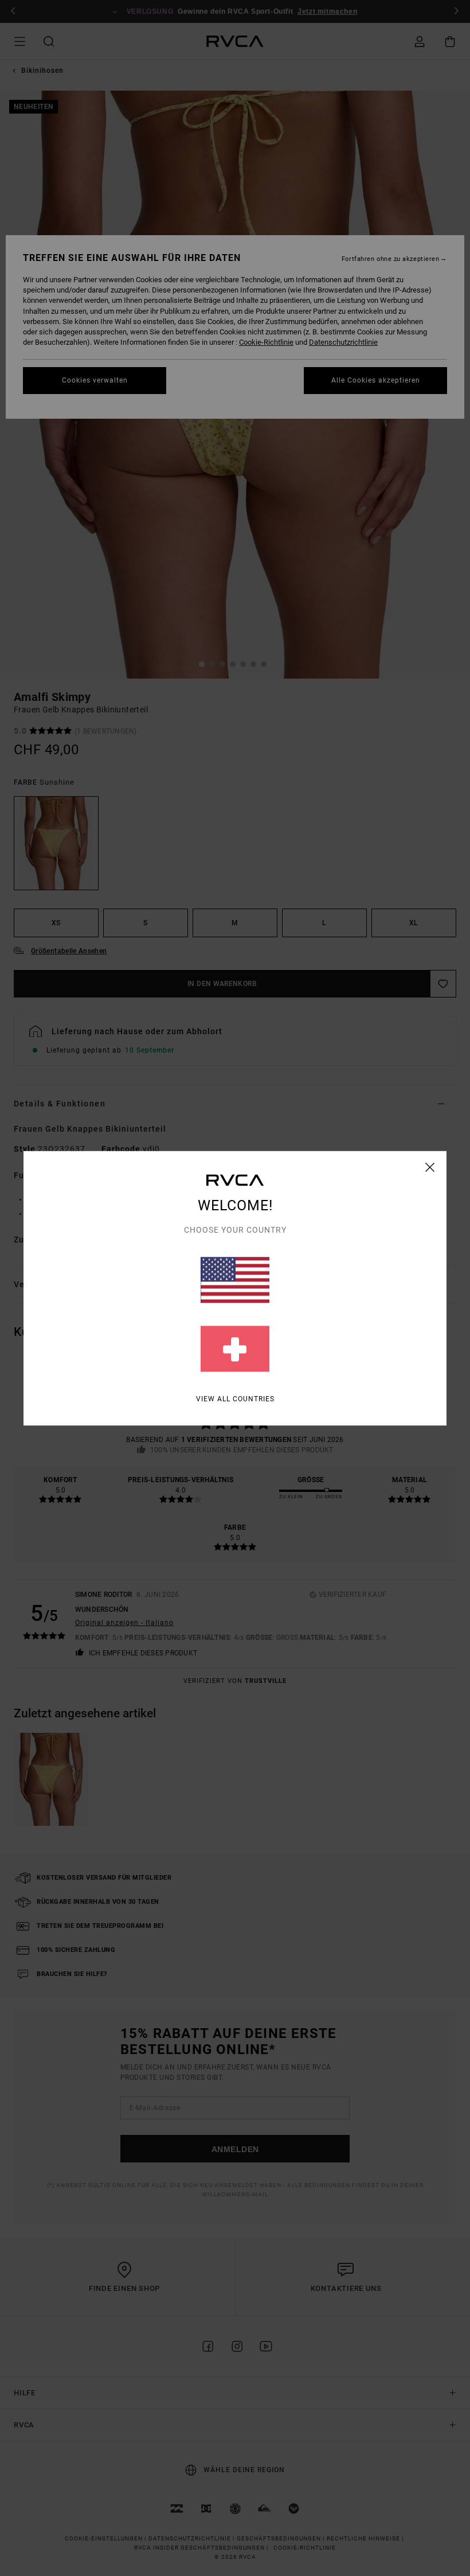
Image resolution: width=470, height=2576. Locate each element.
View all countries (235, 1398)
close (430, 1167)
